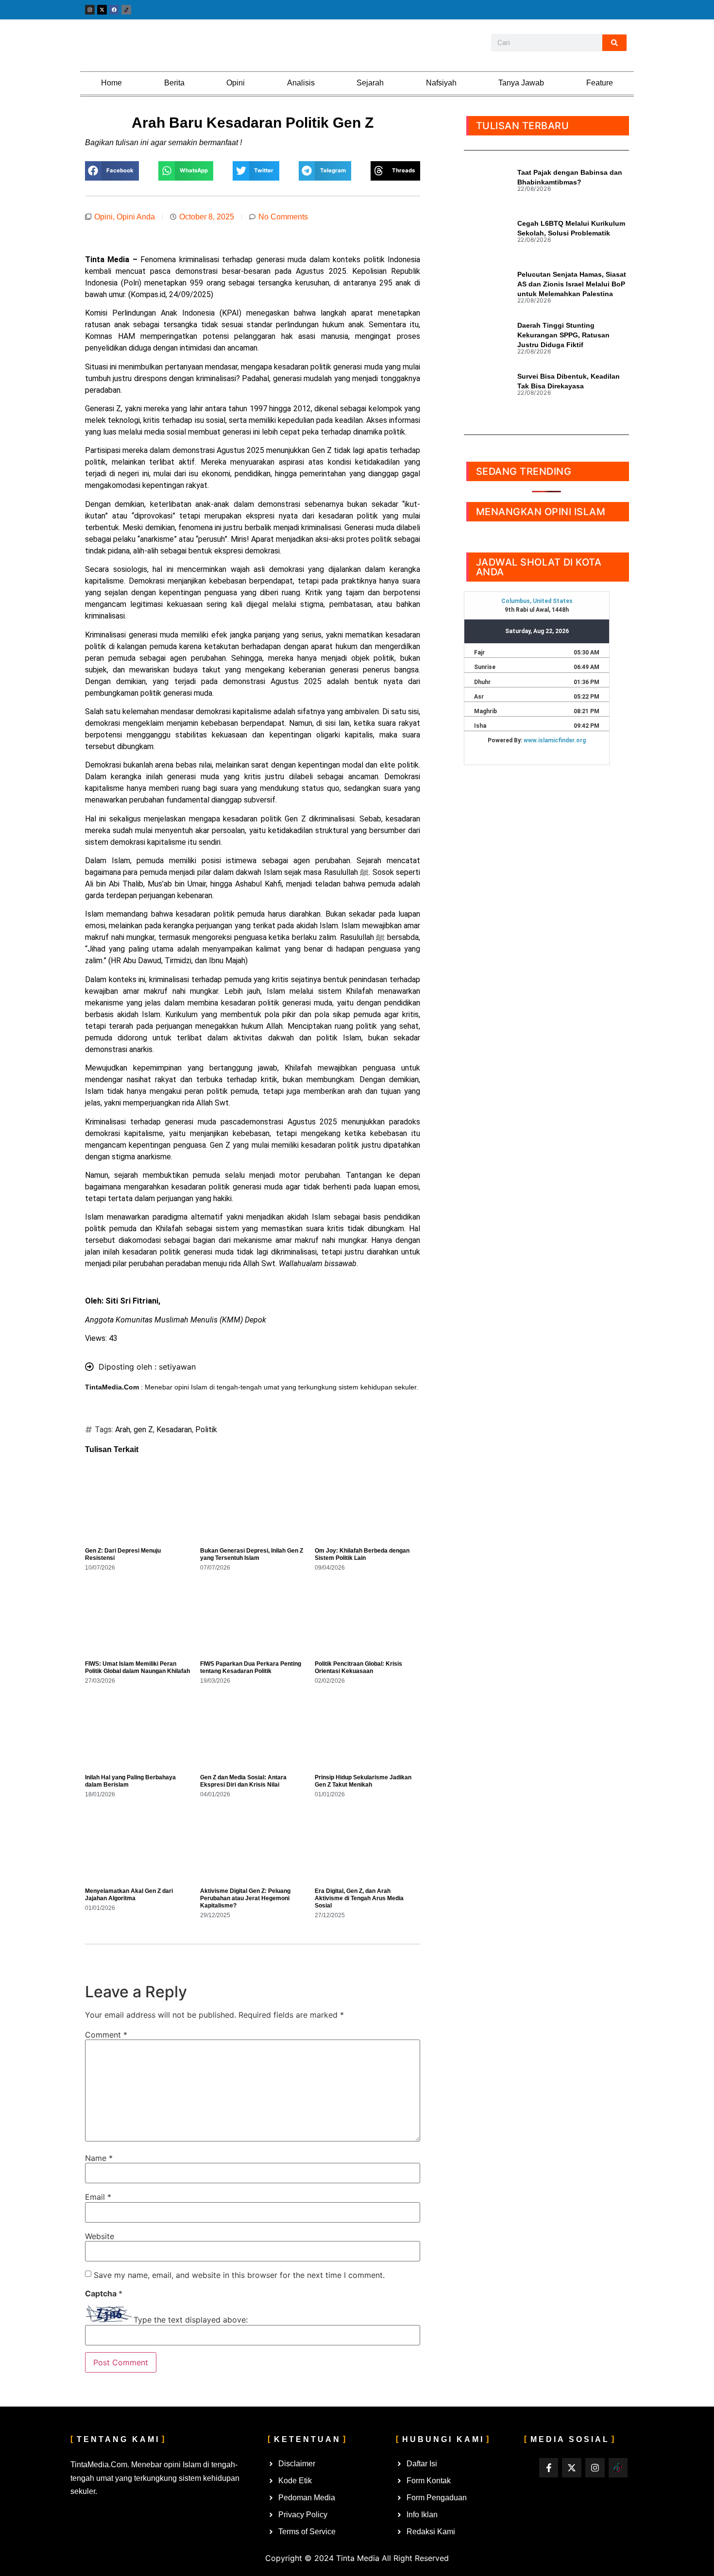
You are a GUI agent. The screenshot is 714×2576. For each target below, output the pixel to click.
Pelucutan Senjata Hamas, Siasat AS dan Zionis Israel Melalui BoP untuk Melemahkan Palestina (572, 284)
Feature (600, 83)
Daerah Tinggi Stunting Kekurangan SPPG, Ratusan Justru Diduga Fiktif (563, 335)
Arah (123, 1430)
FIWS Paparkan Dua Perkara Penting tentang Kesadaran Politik (251, 1667)
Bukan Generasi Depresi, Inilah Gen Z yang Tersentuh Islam (252, 1554)
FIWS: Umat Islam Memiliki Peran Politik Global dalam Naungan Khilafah (137, 1667)
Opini (236, 83)
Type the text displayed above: (191, 2320)
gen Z (143, 1430)
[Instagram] (90, 10)
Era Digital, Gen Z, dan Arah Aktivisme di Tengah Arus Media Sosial (359, 1898)
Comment (106, 2035)
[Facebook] (114, 10)
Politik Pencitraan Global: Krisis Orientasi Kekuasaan (358, 1667)
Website (100, 2236)
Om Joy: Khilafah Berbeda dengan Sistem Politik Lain (362, 1554)
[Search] (614, 43)
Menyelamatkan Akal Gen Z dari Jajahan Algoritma (129, 1895)
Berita (174, 83)
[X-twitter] (102, 10)
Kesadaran (174, 1430)
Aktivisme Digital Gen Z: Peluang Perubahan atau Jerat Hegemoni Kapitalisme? (245, 1898)
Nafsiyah (441, 83)
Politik (206, 1430)
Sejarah (370, 83)
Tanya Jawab (521, 83)
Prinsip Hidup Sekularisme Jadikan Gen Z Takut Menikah (363, 1781)
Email (98, 2197)
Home (111, 83)
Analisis (301, 83)
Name (99, 2158)
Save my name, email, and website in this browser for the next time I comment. (239, 2275)
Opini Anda (136, 217)
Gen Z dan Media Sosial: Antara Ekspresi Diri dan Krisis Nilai (243, 1781)
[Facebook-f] (549, 2468)
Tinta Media (358, 2558)
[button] (112, 171)
